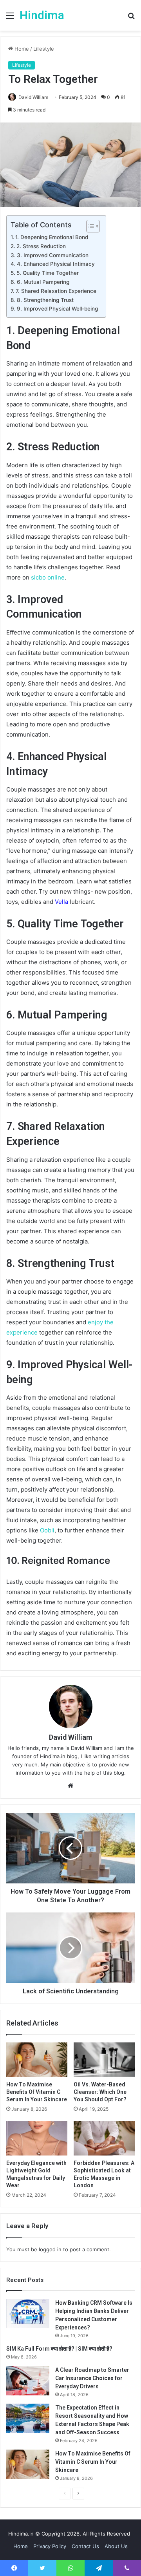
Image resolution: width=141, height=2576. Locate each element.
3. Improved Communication (53, 255)
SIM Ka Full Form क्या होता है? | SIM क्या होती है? (59, 2349)
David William (70, 1737)
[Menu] (10, 18)
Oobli (47, 1530)
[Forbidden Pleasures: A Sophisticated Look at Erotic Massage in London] (104, 2138)
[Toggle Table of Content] (89, 226)
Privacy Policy (50, 2546)
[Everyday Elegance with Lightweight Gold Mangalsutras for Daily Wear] (37, 2138)
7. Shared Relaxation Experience (56, 291)
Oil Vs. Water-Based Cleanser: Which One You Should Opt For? (100, 2092)
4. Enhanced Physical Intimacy (56, 264)
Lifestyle (44, 49)
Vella (61, 902)
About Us (116, 2546)
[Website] (70, 1786)
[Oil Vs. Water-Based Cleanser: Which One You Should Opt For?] (104, 2060)
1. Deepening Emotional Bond (52, 237)
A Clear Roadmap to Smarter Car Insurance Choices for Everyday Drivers (92, 2378)
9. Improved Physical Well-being (57, 309)
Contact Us (85, 2546)
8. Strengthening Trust (45, 300)
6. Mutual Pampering (43, 282)
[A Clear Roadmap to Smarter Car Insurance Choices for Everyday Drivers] (28, 2381)
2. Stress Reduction (41, 246)
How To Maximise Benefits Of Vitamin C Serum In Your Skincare (37, 2092)
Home (21, 49)
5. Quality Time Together (48, 273)
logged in (50, 2249)
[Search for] (131, 18)
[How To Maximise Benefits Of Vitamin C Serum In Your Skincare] (37, 2060)
